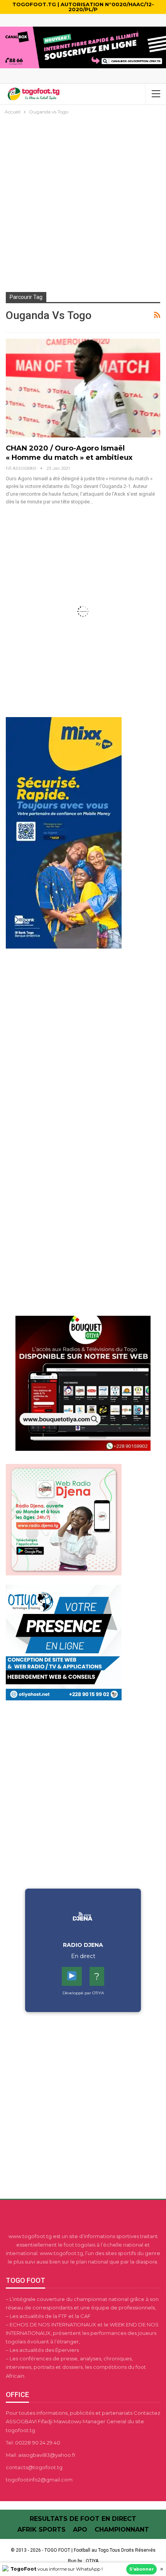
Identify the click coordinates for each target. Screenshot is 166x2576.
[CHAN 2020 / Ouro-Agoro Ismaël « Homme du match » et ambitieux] (83, 388)
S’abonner (141, 2569)
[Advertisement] (83, 203)
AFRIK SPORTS (41, 2530)
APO (80, 2530)
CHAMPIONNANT (122, 2530)
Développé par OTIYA (83, 1993)
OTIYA (92, 2561)
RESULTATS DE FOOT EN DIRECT (83, 2519)
